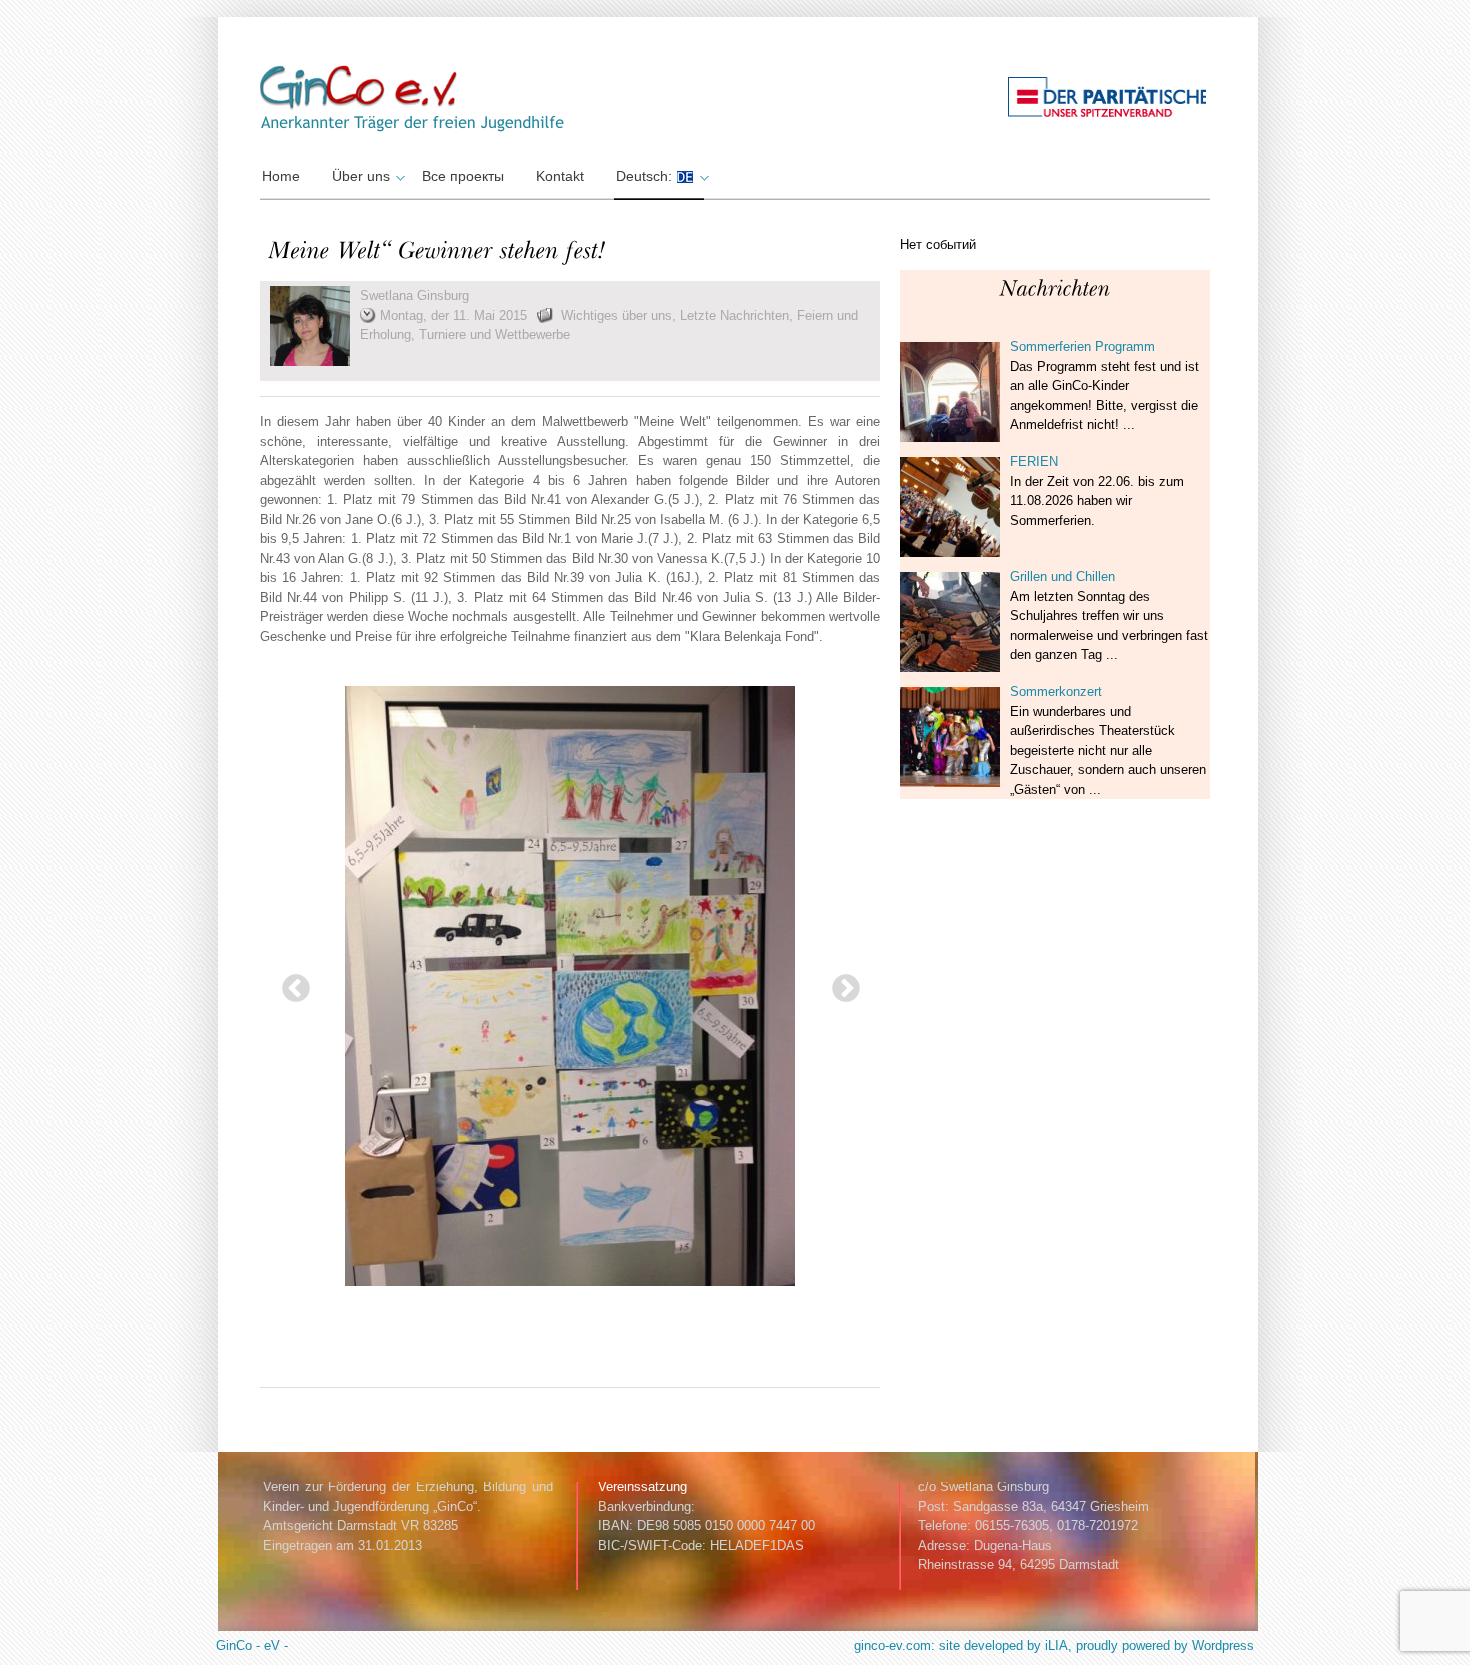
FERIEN (1034, 461)
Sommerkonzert (1056, 691)
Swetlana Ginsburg (414, 295)
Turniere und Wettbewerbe (494, 334)
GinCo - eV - (252, 1645)
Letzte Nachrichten (734, 315)
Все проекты (463, 176)
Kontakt (560, 176)
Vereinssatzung (642, 1486)
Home (281, 176)
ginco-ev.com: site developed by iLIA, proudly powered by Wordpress (1054, 1645)
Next (840, 983)
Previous (290, 983)
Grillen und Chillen (1062, 576)
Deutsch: (646, 176)
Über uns (361, 176)
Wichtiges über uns (616, 315)
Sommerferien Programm (1082, 346)
